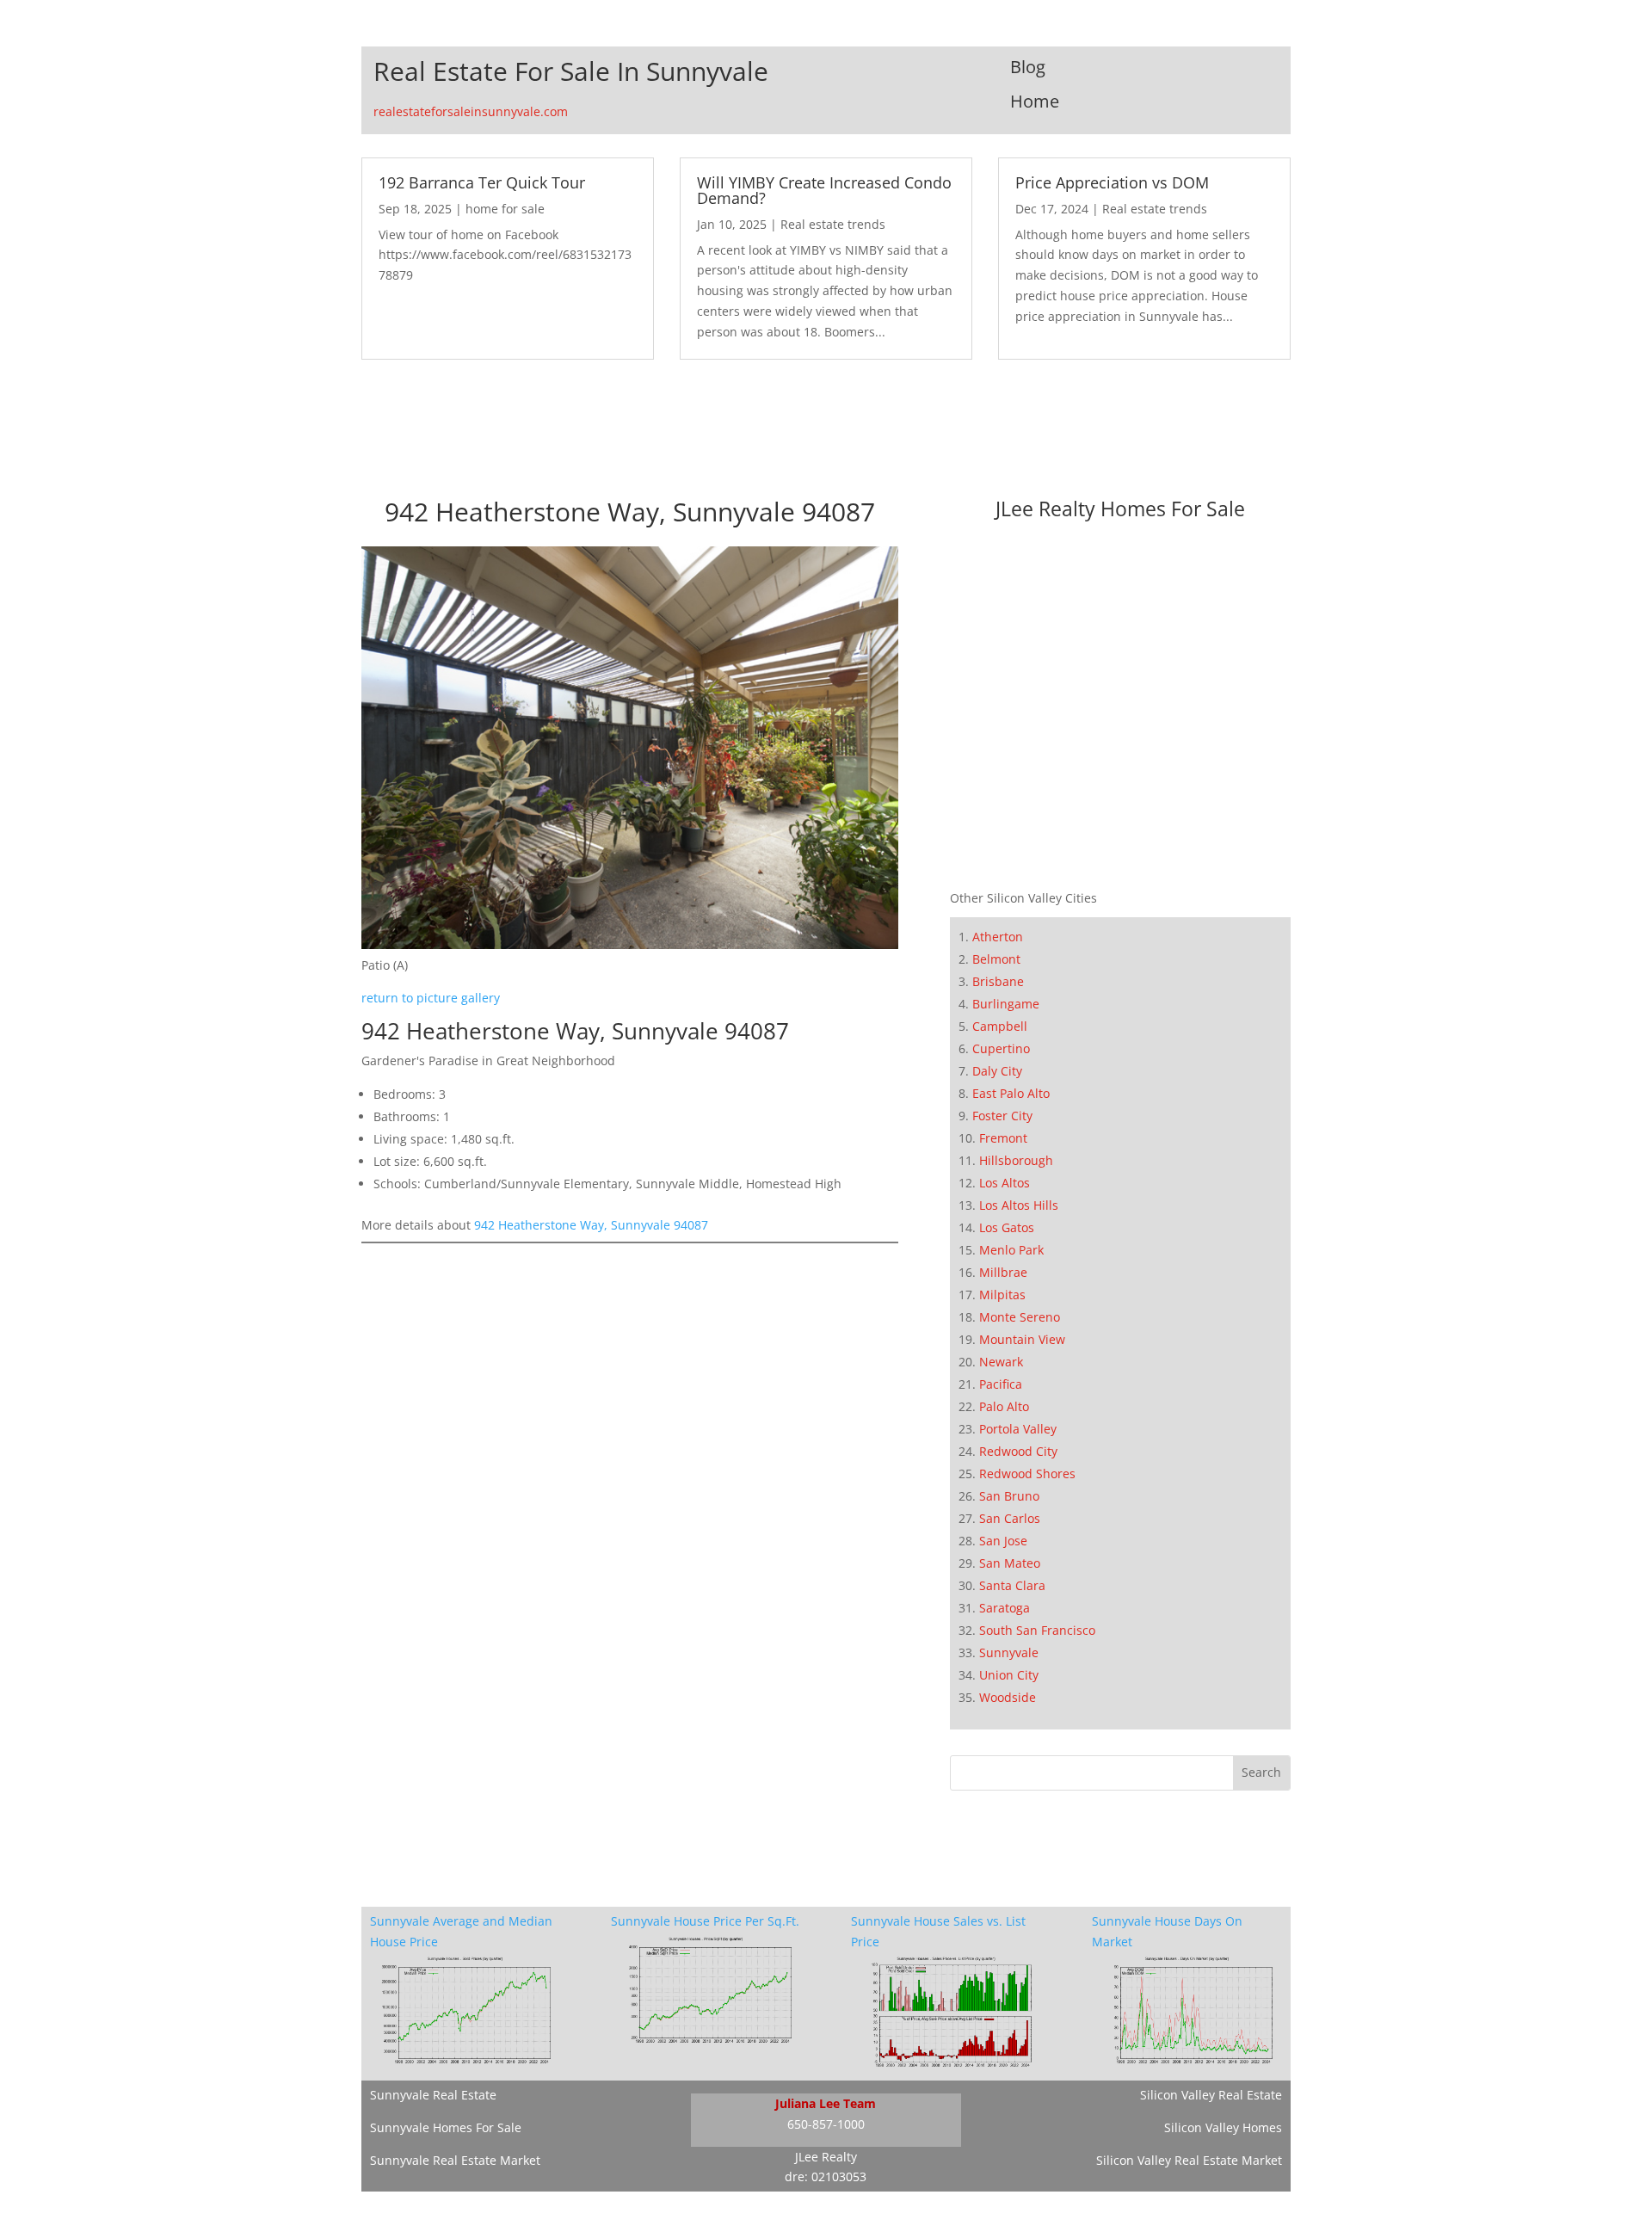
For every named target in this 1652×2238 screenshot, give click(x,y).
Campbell (1000, 1026)
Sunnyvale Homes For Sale (446, 2127)
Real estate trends (833, 224)
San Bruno (1009, 1496)
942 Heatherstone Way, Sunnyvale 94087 (591, 1225)
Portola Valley (1018, 1429)
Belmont (996, 959)
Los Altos (1005, 1183)
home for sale (505, 209)
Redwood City (1018, 1451)
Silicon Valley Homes (1223, 2127)
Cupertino (1001, 1048)
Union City (1009, 1675)
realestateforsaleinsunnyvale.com (471, 111)
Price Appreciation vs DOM (1112, 182)
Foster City (1002, 1116)
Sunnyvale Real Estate (433, 2095)
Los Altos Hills (1019, 1205)
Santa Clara (1012, 1585)
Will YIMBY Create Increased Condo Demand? (824, 190)
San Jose (1003, 1541)
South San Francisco (1037, 1630)
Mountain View (1022, 1339)
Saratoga (1005, 1608)
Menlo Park (1011, 1250)
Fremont (1003, 1138)
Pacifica (1001, 1384)
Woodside (1008, 1697)
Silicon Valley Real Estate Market (1189, 2160)
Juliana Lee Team (826, 2103)
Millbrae (1003, 1272)
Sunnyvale (1009, 1652)
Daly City (997, 1071)
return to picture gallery (431, 998)
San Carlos (1010, 1518)
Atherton (998, 937)
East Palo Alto (1011, 1093)
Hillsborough (1016, 1160)
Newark (1001, 1362)
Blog (1028, 67)
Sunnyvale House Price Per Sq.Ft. (705, 1921)
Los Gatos (1007, 1227)
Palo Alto (1004, 1406)
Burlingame (1006, 1004)
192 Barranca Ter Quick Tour (482, 182)
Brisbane (998, 981)
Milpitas (1002, 1295)
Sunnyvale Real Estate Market (455, 2160)
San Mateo (1010, 1563)
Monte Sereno (1020, 1317)
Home (1035, 101)
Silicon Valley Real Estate (1211, 2095)
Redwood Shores (1027, 1474)
